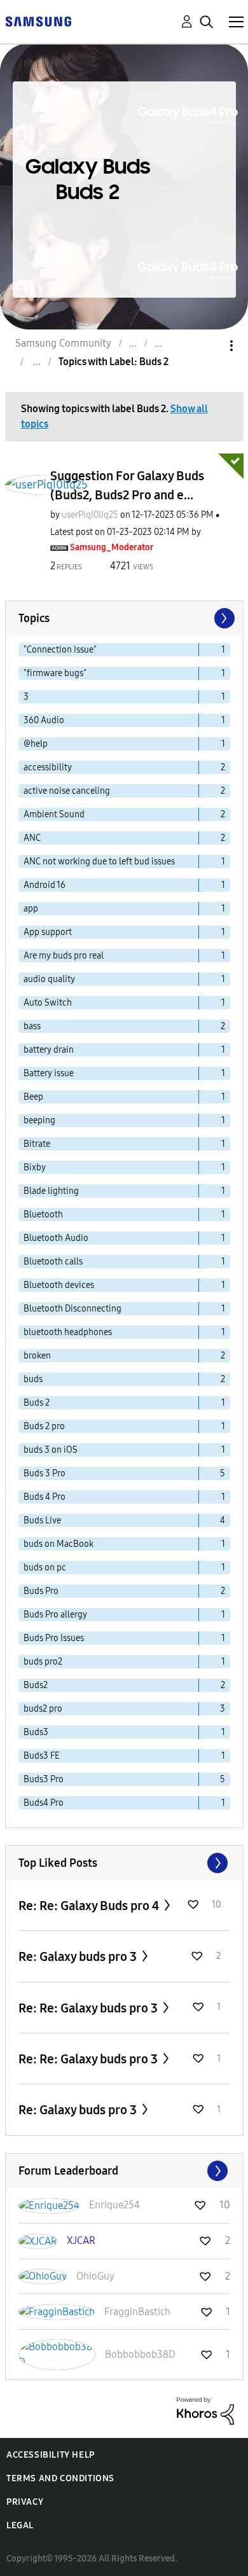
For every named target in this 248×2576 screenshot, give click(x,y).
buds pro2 (43, 1662)
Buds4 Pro (44, 1803)
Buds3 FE (42, 1756)
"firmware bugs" (55, 673)
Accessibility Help (51, 2455)
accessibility (48, 767)
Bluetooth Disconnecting (72, 1309)
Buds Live (42, 1520)
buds (33, 1379)
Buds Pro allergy (55, 1615)
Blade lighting (51, 1191)
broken (37, 1356)
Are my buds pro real (64, 956)
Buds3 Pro (44, 1779)
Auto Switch (48, 1003)
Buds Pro (41, 1591)
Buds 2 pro (44, 1426)
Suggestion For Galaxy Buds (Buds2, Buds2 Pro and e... (127, 485)
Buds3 (36, 1732)
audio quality (49, 979)
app (31, 909)
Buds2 (36, 1685)
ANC (32, 838)
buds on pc (45, 1568)
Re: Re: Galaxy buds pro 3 (89, 2008)
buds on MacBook (59, 1544)
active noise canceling (67, 791)
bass (32, 1026)
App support (48, 932)
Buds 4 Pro (45, 1497)
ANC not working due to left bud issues (99, 862)
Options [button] (210, 346)
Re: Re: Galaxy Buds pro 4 (90, 1906)
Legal (20, 2525)
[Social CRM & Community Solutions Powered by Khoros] (205, 2410)
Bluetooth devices (59, 1285)
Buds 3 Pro (45, 1473)
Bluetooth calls (53, 1262)
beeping (39, 1120)
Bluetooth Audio (56, 1238)
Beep (33, 1097)
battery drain (49, 1050)
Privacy (25, 2502)
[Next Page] (223, 618)
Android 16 (45, 885)
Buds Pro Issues (54, 1638)
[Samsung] (38, 21)
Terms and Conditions (60, 2478)
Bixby (35, 1167)
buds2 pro (43, 1709)
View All (124, 1863)
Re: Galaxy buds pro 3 (79, 1956)
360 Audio (44, 720)
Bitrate (37, 1144)
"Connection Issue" (60, 650)
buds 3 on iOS (51, 1450)
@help (36, 744)
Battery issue (49, 1073)
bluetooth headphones (68, 1332)
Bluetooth (43, 1215)
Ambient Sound (54, 814)
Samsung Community (63, 343)
